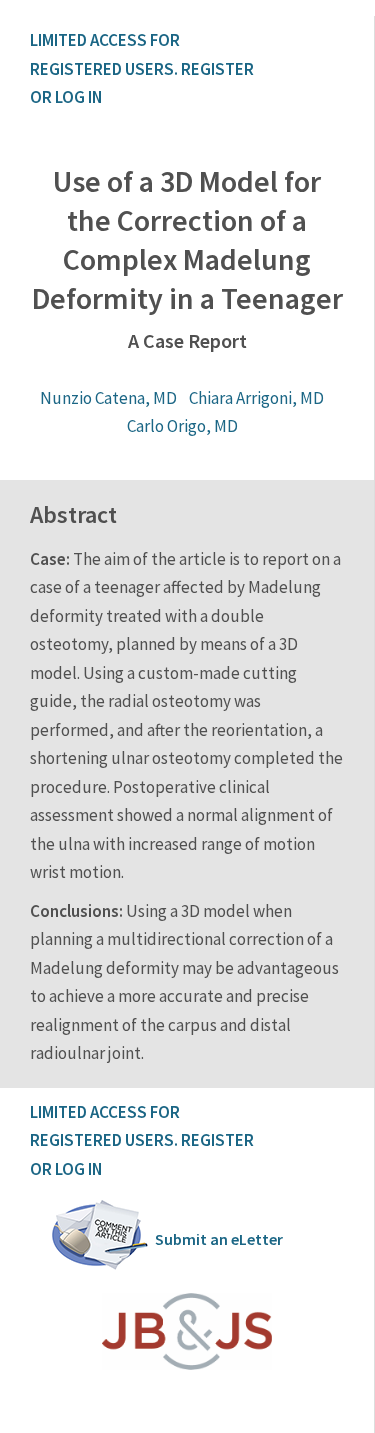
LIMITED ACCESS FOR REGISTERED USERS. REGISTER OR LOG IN (143, 68)
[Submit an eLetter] (100, 1266)
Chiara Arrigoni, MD (256, 398)
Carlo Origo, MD (182, 426)
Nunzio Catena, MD (108, 398)
